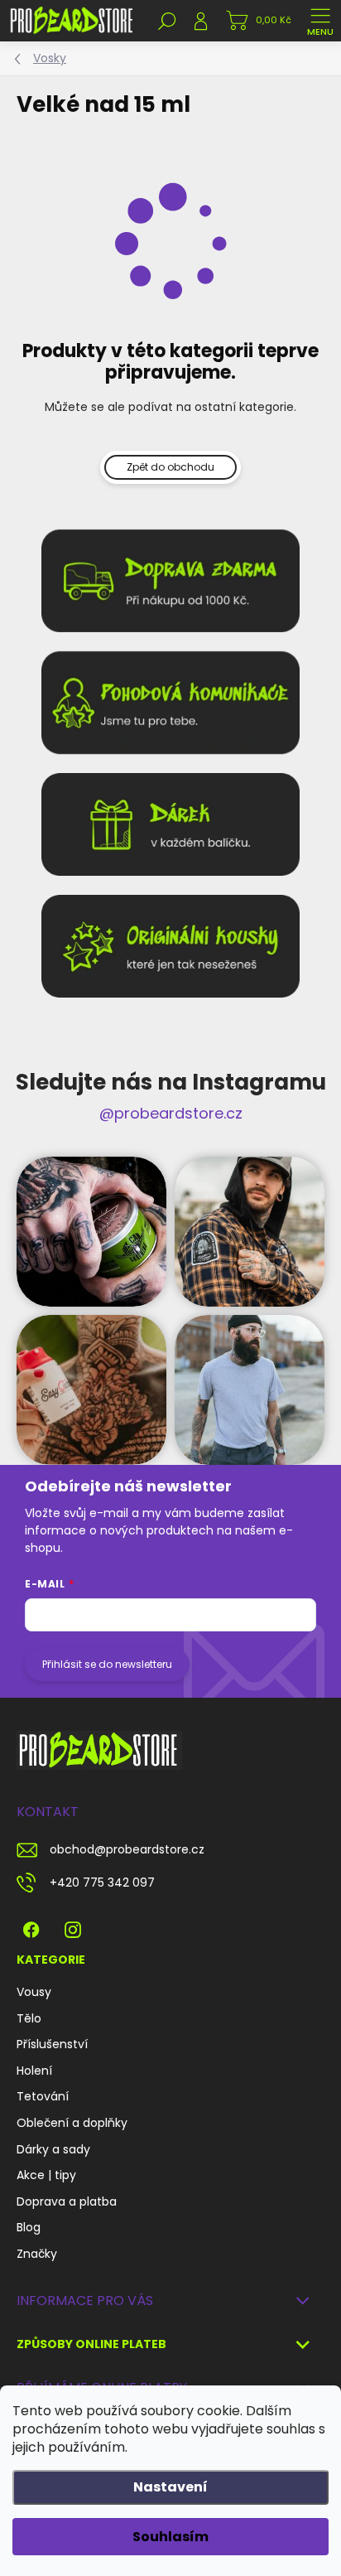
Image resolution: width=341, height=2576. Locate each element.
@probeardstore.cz (171, 1113)
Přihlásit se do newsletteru (107, 1664)
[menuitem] (34, 1993)
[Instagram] (72, 1927)
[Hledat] (167, 21)
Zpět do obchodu (170, 467)
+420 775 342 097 (102, 1882)
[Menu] (320, 21)
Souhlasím (170, 2537)
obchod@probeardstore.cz (127, 1849)
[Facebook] (31, 1927)
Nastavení (170, 2487)
